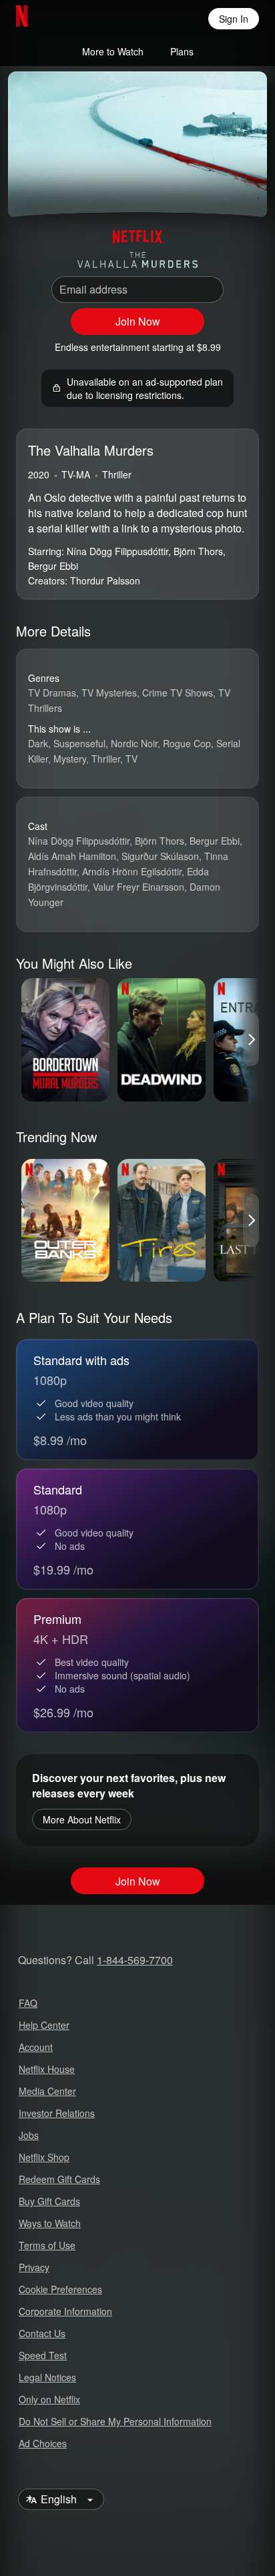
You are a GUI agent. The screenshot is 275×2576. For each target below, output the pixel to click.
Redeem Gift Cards (59, 2179)
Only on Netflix (49, 2399)
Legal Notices (47, 2377)
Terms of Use (47, 2245)
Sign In (234, 19)
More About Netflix (82, 1819)
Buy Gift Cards (49, 2201)
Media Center (47, 2091)
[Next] (251, 1039)
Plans (182, 51)
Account (36, 2047)
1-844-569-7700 (135, 1960)
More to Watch (113, 51)
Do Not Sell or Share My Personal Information (115, 2421)
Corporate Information (65, 2311)
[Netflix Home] (65, 19)
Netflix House (47, 2069)
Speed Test (43, 2355)
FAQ (28, 2003)
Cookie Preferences (60, 2289)
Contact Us (42, 2333)
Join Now (138, 321)
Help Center (44, 2025)
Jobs (29, 2135)
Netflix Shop (44, 2157)
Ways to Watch (50, 2223)
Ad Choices (43, 2443)
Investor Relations (57, 2113)
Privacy (34, 2267)
